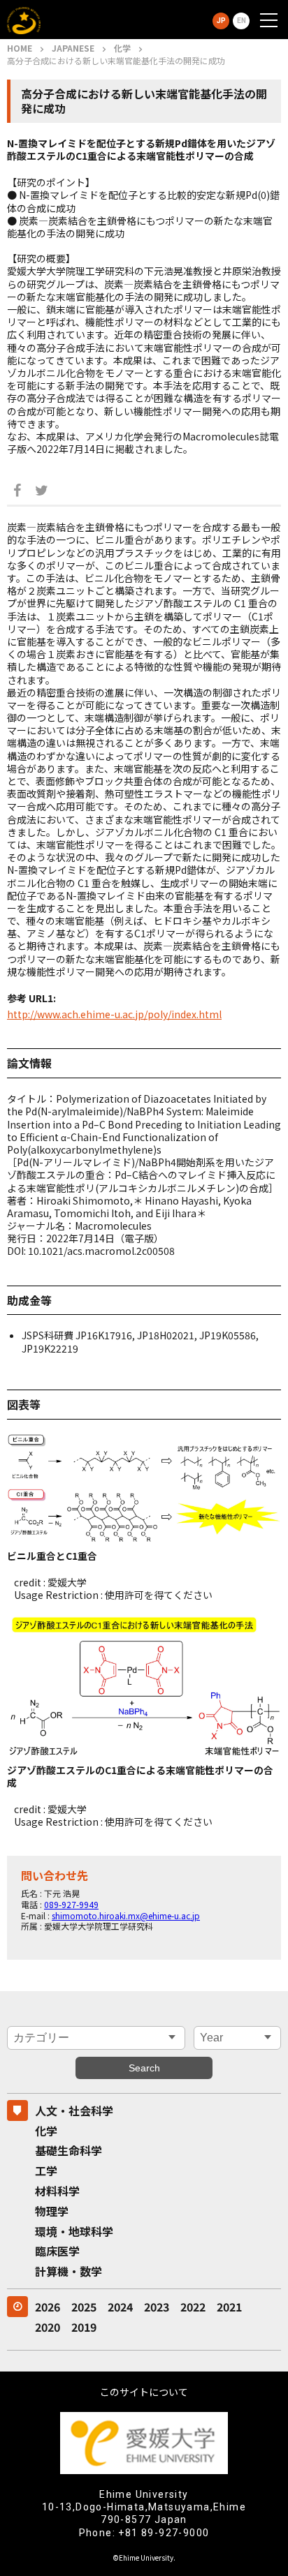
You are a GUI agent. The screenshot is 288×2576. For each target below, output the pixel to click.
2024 (120, 2307)
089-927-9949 (71, 1904)
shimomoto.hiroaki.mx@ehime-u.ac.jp (126, 1915)
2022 (193, 2307)
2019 (84, 2327)
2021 (229, 2307)
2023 (157, 2307)
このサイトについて (144, 2392)
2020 (48, 2327)
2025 (84, 2307)
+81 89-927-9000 (164, 2533)
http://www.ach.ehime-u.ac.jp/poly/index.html (114, 1014)
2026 (48, 2307)
